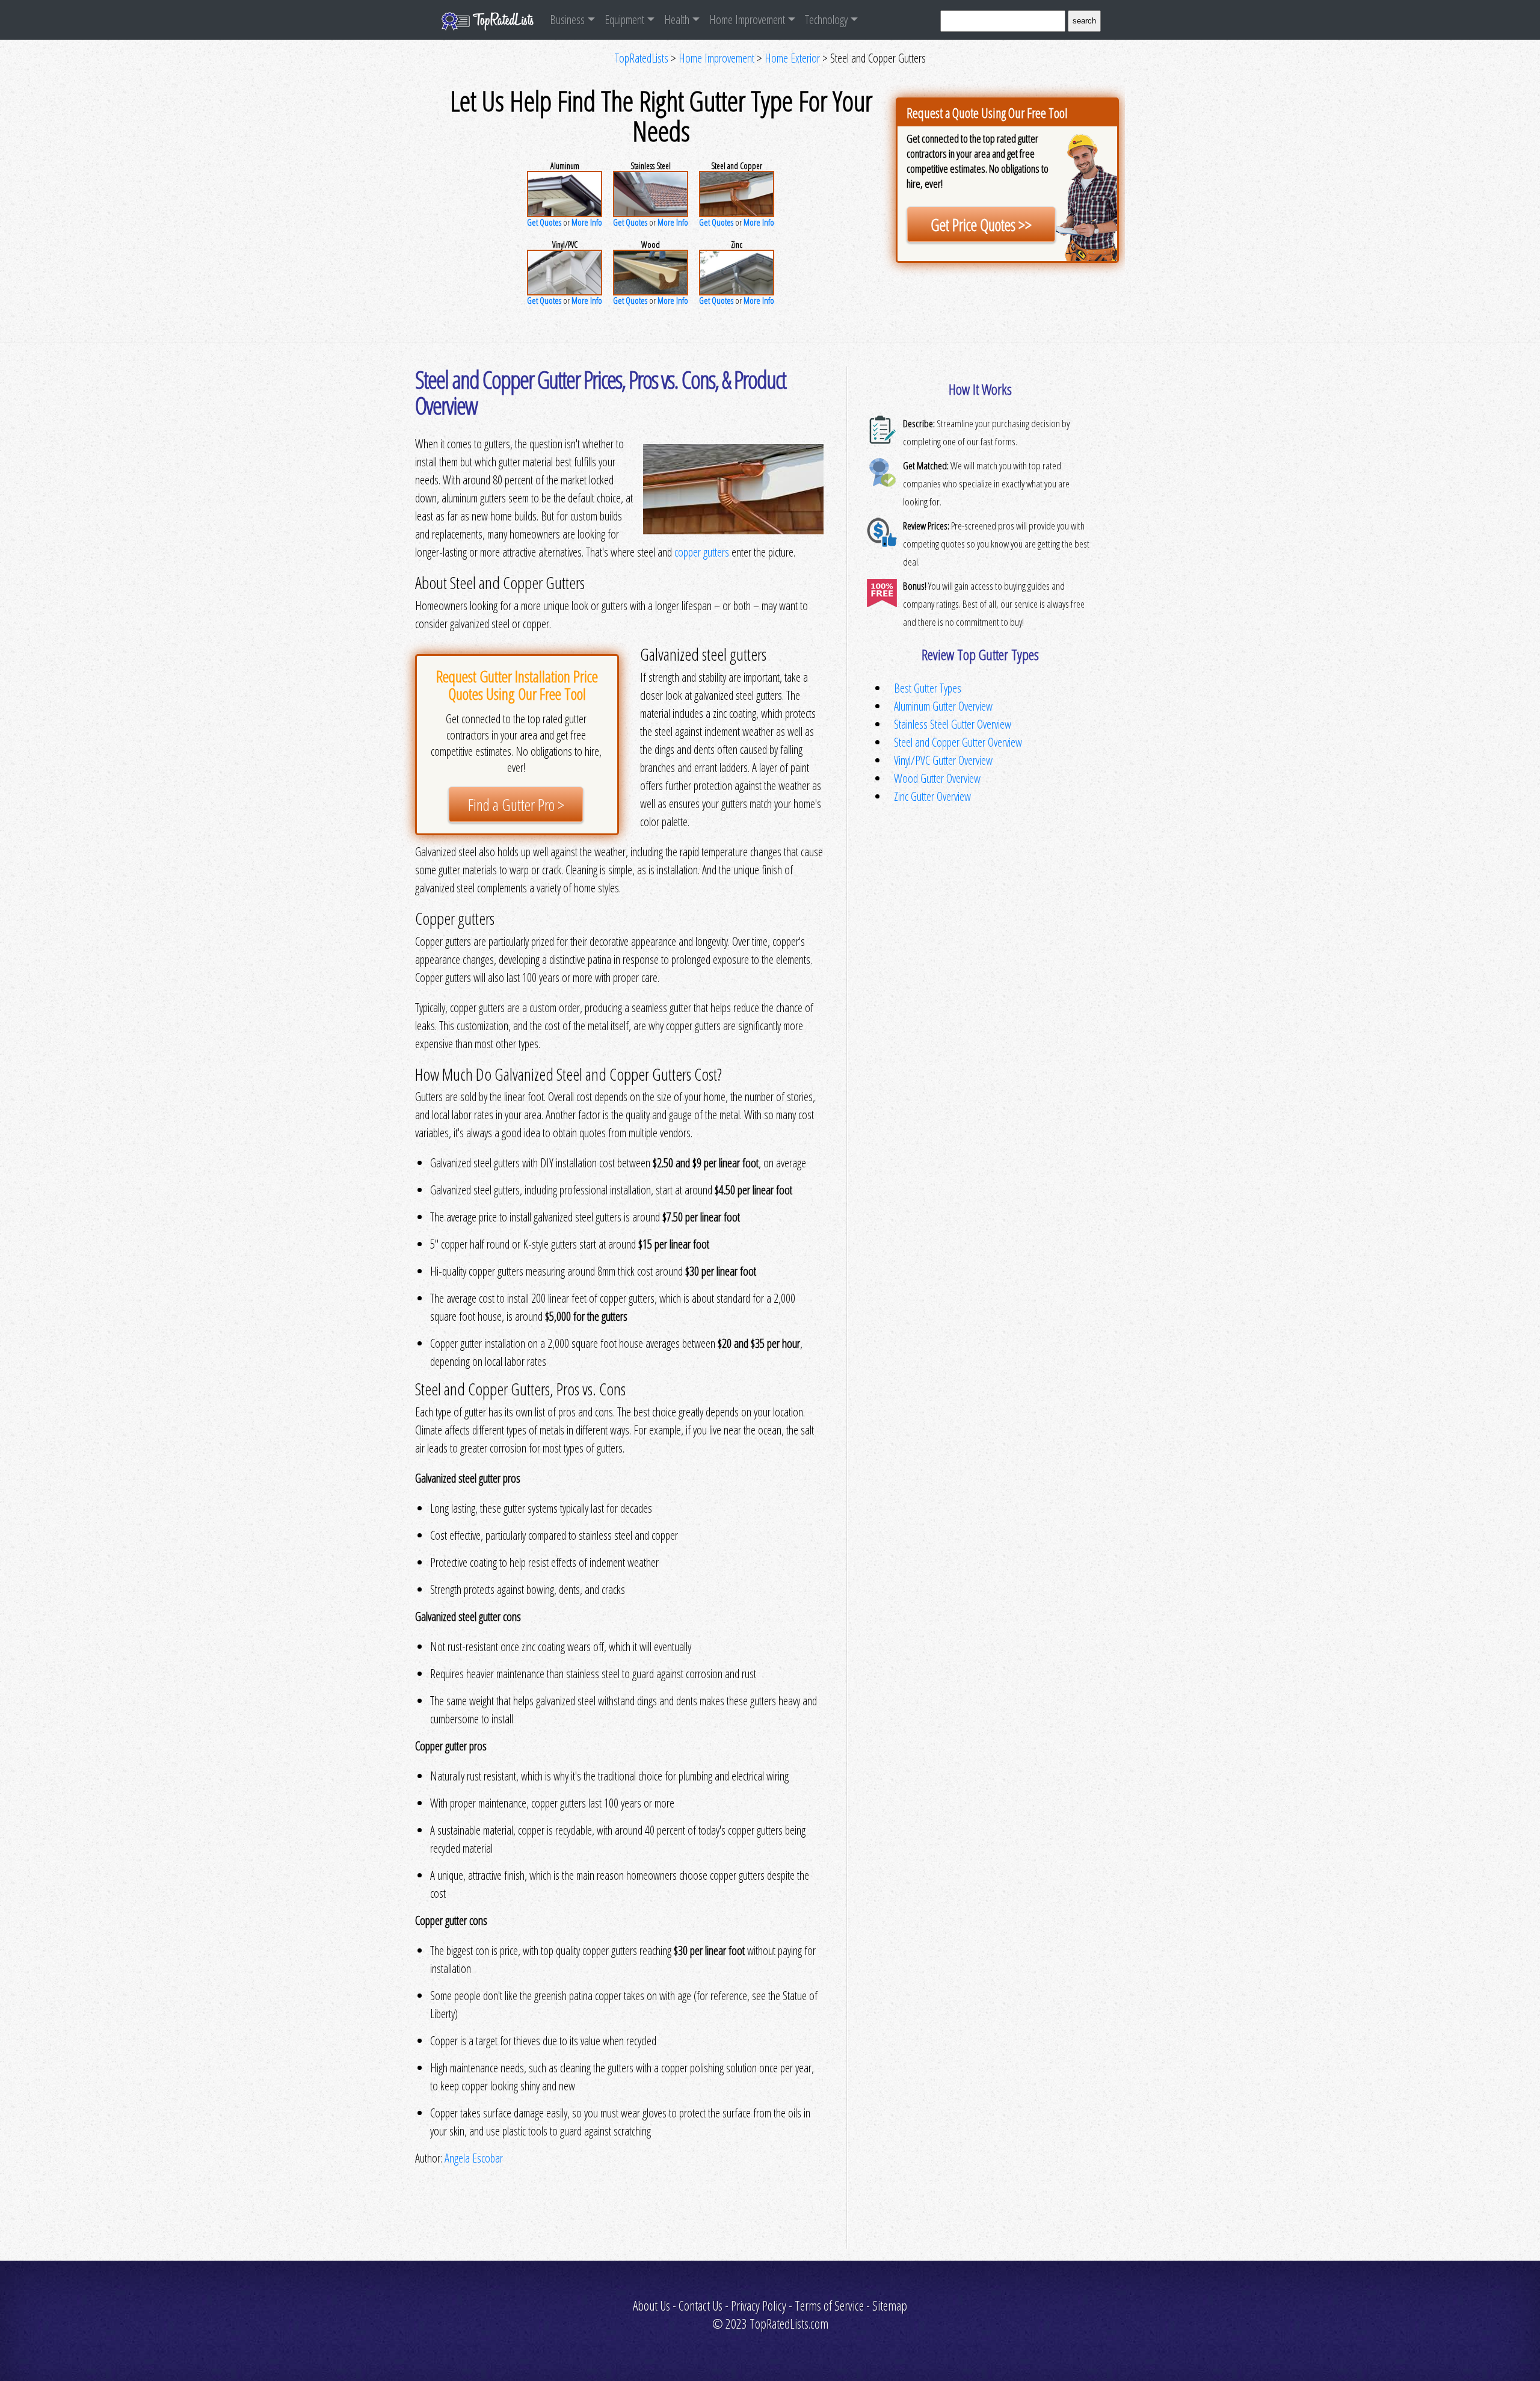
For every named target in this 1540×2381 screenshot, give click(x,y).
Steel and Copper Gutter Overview (958, 742)
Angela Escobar (474, 2158)
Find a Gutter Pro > (516, 805)
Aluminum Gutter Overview (943, 706)
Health (677, 20)
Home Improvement (747, 20)
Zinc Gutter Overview (932, 796)
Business (567, 20)
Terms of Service (829, 2305)
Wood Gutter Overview (937, 778)
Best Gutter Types (928, 688)
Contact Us (701, 2305)
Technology (826, 20)
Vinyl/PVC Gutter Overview (943, 760)
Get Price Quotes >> (981, 225)
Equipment (624, 20)
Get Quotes (544, 222)
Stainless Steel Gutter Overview (953, 724)
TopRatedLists (642, 58)
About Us (651, 2305)
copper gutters (702, 552)
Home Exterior (792, 58)
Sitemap (890, 2305)
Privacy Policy (759, 2305)
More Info (587, 222)
